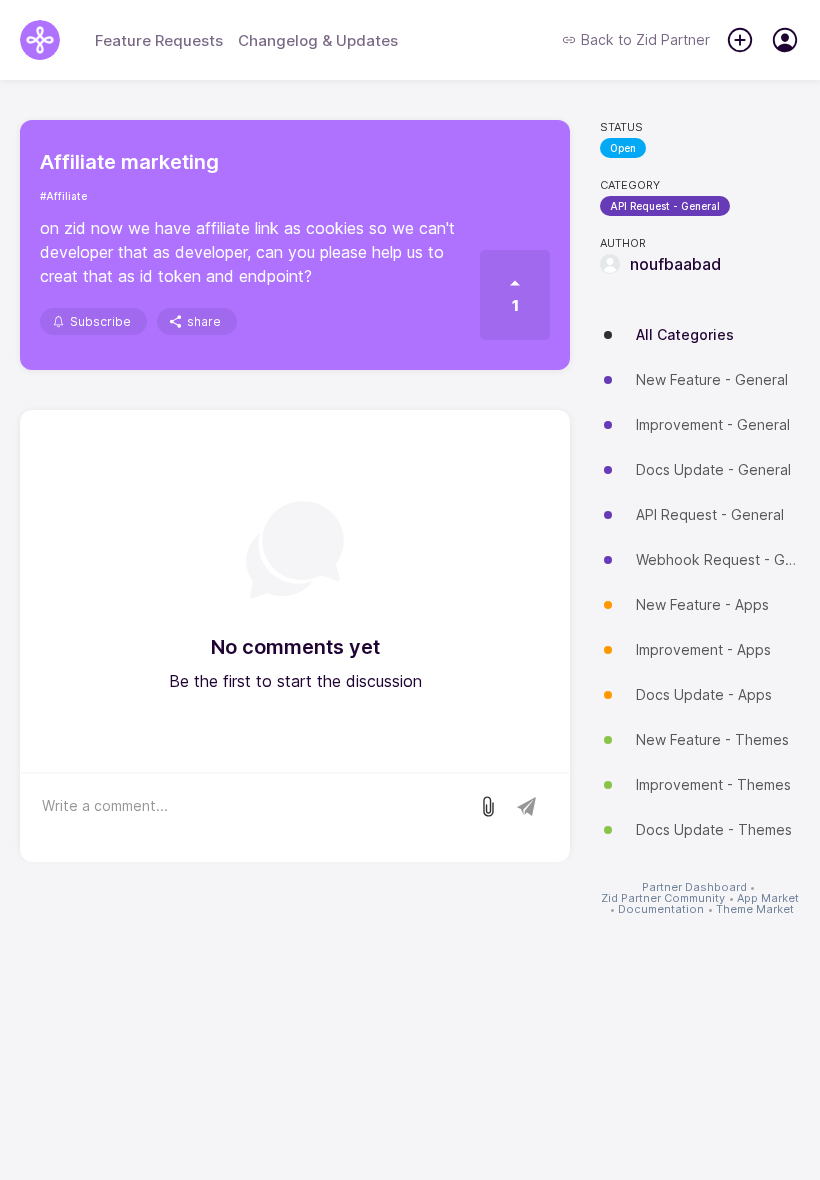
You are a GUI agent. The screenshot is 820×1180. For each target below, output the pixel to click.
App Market (768, 898)
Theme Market (755, 909)
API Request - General (665, 206)
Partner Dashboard (694, 887)
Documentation (661, 909)
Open (623, 148)
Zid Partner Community (663, 898)
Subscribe (100, 321)
